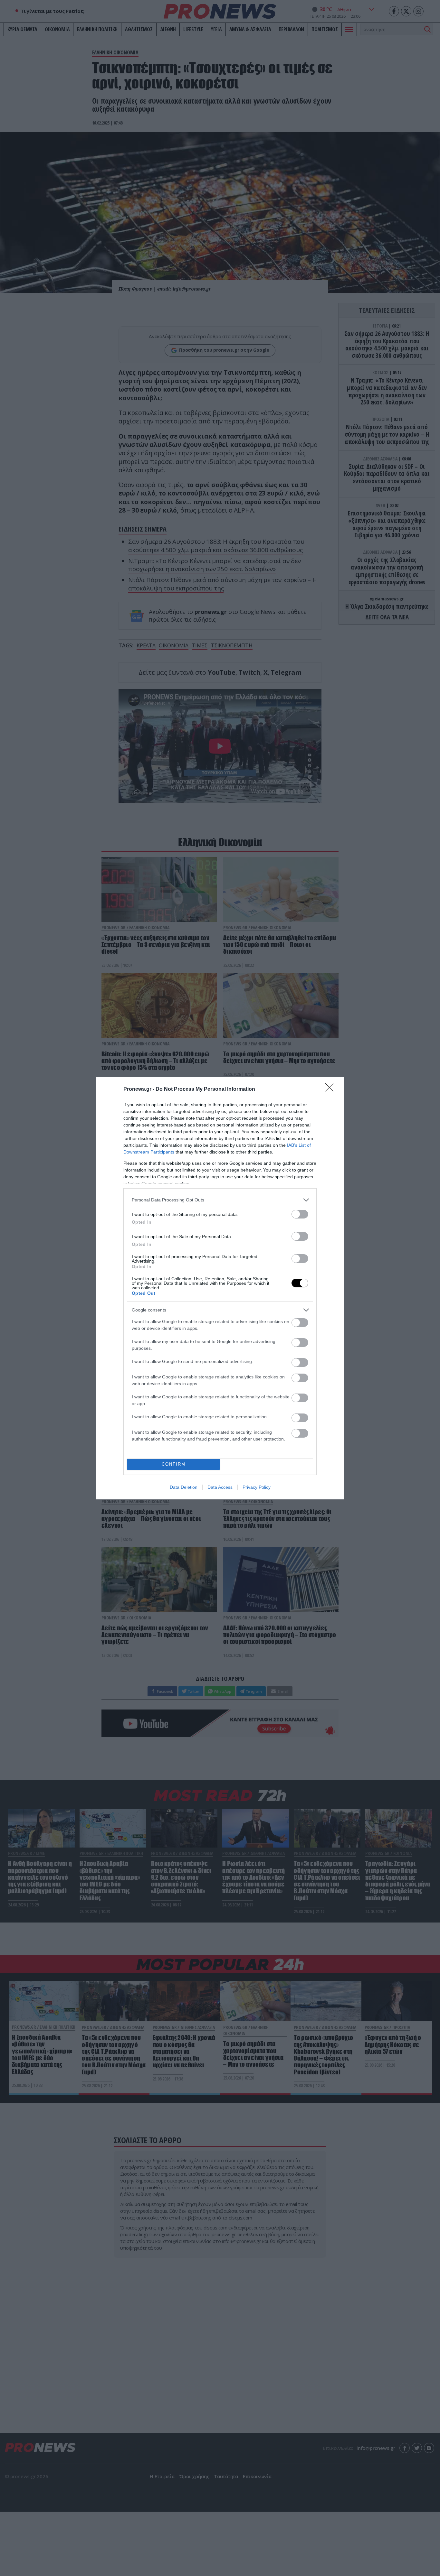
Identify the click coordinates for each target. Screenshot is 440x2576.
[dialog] (220, 1288)
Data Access (220, 1487)
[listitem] (220, 1200)
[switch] (300, 1214)
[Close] (331, 1089)
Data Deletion (184, 1487)
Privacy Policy (257, 1487)
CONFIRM (174, 1464)
